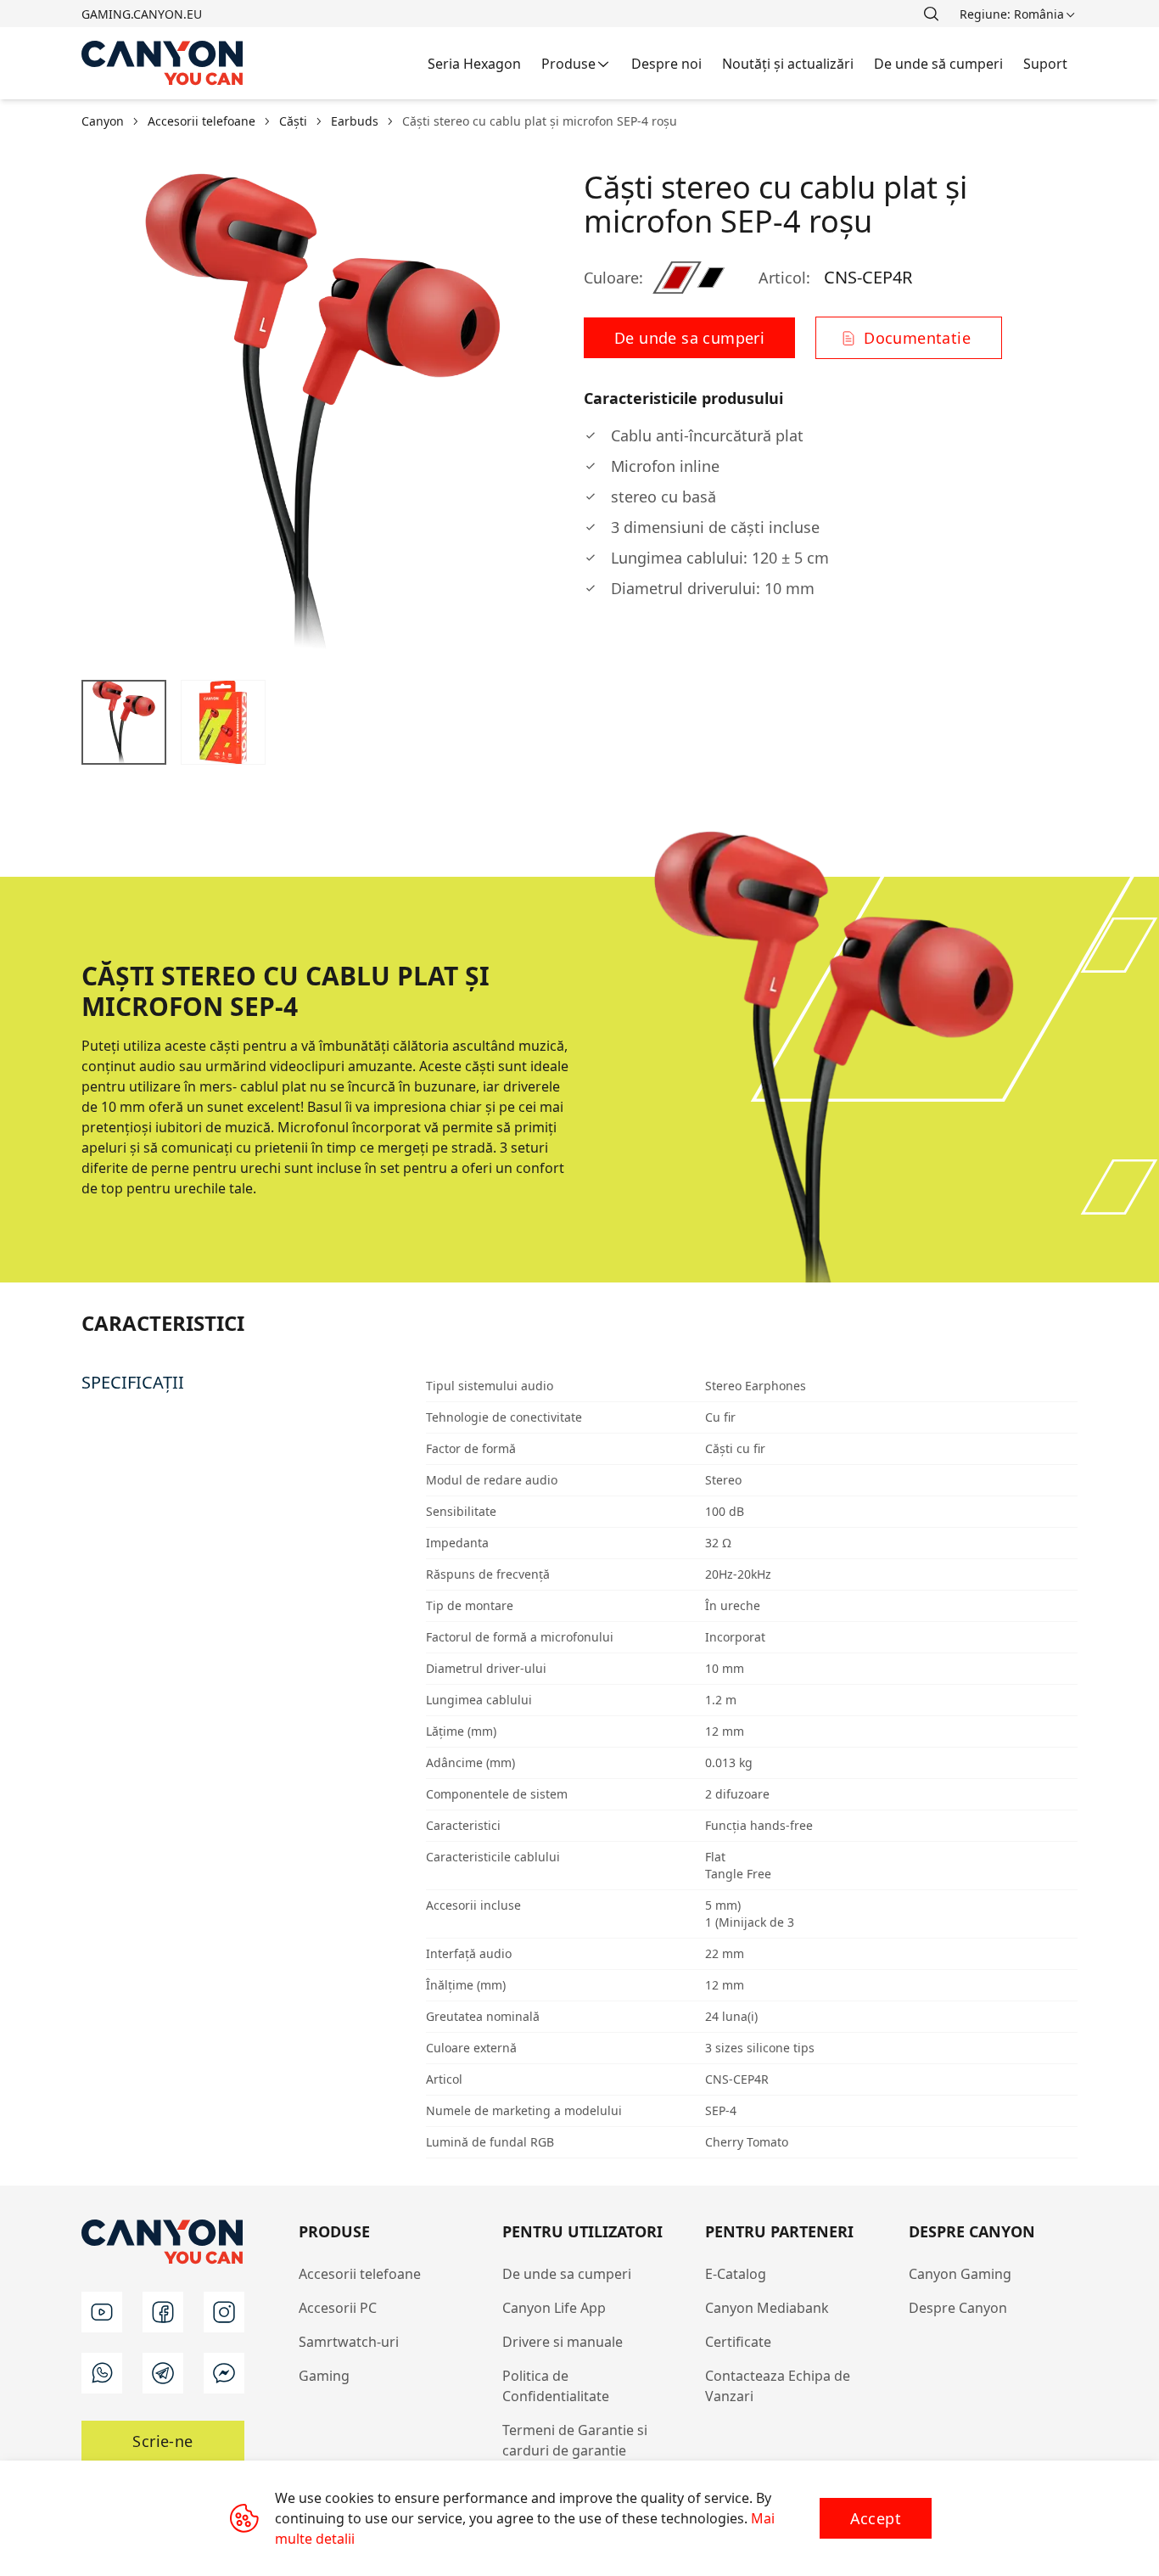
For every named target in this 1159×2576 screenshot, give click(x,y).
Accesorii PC (338, 2308)
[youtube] (102, 2312)
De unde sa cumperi (567, 2274)
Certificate (738, 2342)
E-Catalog (736, 2274)
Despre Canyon (958, 2308)
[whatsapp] (102, 2373)
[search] (931, 14)
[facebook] (163, 2312)
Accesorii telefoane (360, 2274)
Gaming (324, 2376)
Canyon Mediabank (767, 2308)
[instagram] (224, 2312)
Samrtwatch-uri (349, 2342)
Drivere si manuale (563, 2342)
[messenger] (224, 2373)
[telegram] (163, 2373)
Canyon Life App (554, 2308)
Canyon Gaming (960, 2274)
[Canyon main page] (163, 63)
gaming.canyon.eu (142, 14)
